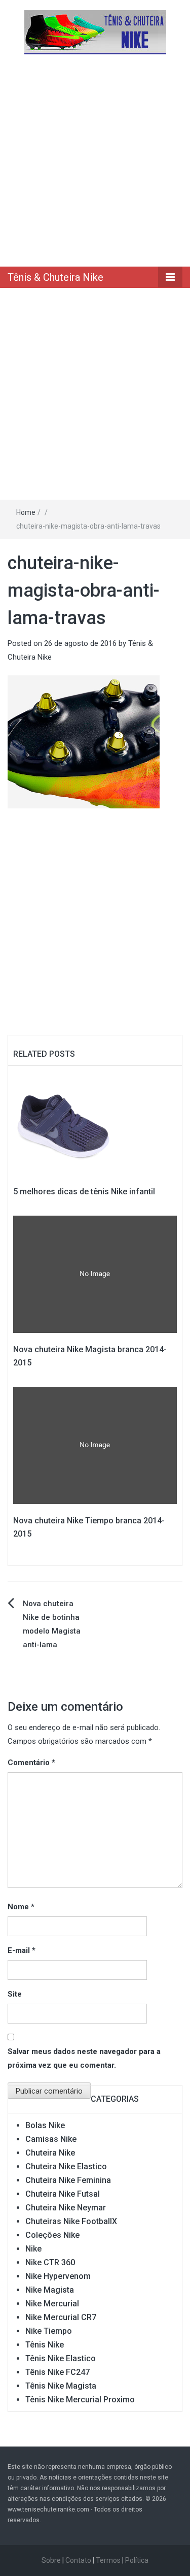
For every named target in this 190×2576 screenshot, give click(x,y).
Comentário (31, 1763)
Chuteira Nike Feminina (68, 2180)
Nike (33, 2249)
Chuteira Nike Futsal (63, 2194)
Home (26, 512)
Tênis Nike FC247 (58, 2372)
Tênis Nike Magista (61, 2386)
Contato (78, 2560)
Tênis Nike (45, 2345)
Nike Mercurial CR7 (61, 2317)
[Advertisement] (95, 160)
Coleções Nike (52, 2235)
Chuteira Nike (50, 2153)
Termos (108, 2560)
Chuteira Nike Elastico (66, 2166)
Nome (21, 1907)
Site (15, 1994)
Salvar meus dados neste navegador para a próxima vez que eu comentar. (84, 2058)
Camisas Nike (51, 2139)
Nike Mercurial (52, 2304)
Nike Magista (50, 2290)
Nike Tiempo (49, 2331)
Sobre (51, 2560)
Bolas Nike (45, 2125)
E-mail (22, 1950)
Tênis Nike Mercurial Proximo (80, 2400)
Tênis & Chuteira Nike (55, 277)
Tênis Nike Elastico (61, 2358)
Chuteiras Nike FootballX (71, 2221)
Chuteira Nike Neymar (66, 2208)
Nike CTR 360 (50, 2262)
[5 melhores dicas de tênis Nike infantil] (64, 1123)
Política (137, 2560)
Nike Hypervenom (58, 2276)
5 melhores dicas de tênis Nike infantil (84, 1192)
